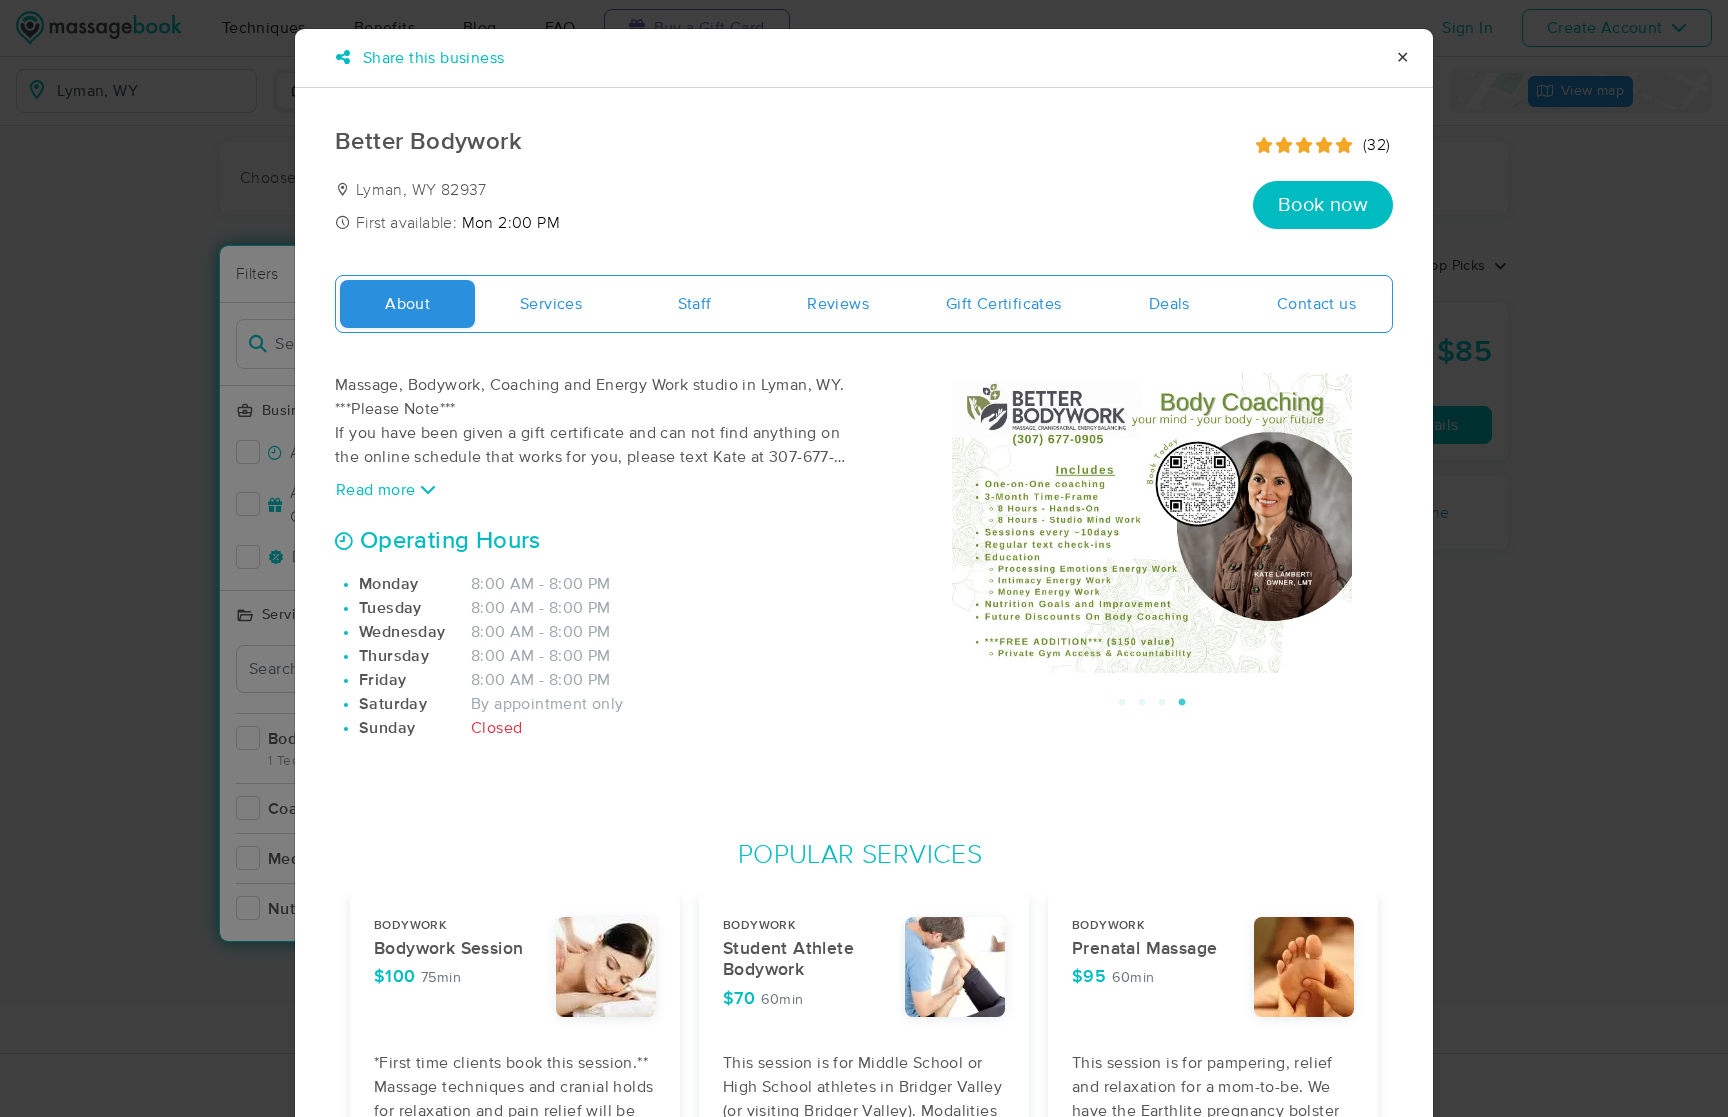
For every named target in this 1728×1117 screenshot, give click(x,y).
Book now (1323, 205)
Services (551, 304)
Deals (1169, 304)
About (407, 304)
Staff (695, 304)
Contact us (1316, 304)
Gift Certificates (1004, 304)
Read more (378, 490)
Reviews (838, 304)
